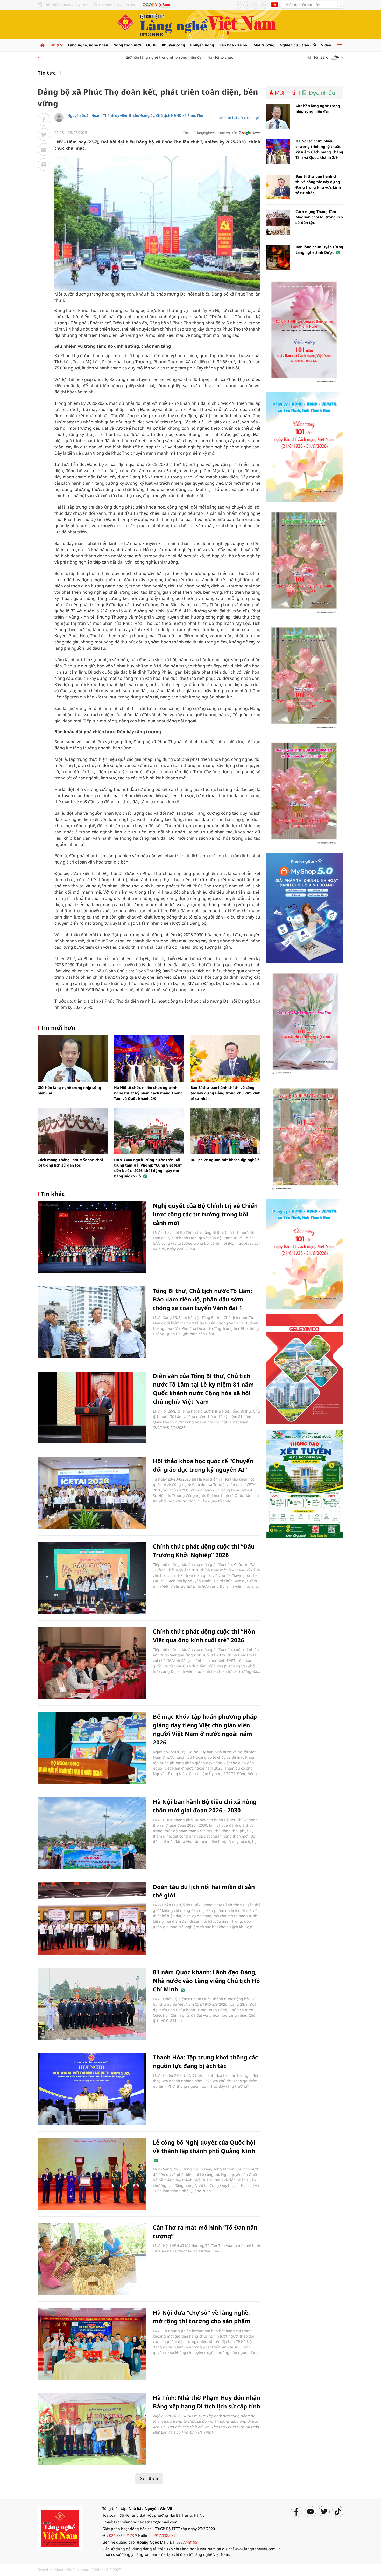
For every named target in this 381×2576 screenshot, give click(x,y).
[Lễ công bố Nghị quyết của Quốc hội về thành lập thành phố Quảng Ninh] (92, 2174)
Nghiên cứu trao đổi (298, 45)
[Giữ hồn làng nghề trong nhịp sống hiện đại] (73, 1058)
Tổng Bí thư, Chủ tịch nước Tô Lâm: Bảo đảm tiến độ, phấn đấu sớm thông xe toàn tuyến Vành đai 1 (203, 1299)
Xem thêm (149, 2478)
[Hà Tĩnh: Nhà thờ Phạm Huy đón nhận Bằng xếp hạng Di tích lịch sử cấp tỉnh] (92, 2429)
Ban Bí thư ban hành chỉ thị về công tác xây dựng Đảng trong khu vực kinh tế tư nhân (225, 1093)
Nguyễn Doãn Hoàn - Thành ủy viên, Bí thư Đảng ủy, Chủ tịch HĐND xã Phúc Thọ (135, 115)
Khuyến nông (202, 45)
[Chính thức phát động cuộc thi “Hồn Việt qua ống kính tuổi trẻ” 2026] (92, 1663)
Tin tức (56, 45)
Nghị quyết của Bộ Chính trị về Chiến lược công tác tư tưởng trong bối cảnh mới (205, 1214)
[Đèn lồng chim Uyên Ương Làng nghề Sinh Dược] (278, 258)
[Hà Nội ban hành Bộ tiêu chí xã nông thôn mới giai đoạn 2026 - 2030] (92, 1833)
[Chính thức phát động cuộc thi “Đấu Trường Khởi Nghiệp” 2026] (92, 1578)
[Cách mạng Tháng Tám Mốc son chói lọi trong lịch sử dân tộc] (73, 1131)
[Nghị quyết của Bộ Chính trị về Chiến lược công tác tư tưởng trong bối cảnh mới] (92, 1237)
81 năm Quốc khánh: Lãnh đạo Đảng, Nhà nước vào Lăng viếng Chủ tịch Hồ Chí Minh (206, 1981)
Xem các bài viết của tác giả (240, 118)
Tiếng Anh (275, 5)
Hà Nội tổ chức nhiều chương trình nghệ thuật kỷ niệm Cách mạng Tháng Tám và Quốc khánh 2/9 (148, 1093)
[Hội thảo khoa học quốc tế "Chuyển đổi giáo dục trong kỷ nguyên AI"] (92, 1493)
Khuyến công (173, 45)
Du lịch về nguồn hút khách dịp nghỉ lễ (225, 1160)
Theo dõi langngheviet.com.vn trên (210, 133)
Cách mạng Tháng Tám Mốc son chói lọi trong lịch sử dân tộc (319, 217)
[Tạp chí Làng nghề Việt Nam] (60, 2527)
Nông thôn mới (127, 45)
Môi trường (264, 45)
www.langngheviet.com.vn (258, 2549)
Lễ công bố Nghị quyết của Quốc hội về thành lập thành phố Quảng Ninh (204, 2146)
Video (326, 45)
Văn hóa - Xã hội (234, 45)
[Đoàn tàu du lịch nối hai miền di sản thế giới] (92, 1918)
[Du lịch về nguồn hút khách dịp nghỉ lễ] (225, 1131)
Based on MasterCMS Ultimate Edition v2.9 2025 (79, 2570)
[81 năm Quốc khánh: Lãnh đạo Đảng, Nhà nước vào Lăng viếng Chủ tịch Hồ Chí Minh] (92, 2004)
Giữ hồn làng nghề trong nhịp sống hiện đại (133, 57)
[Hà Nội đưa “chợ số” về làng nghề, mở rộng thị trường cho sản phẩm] (92, 2344)
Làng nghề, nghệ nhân (88, 45)
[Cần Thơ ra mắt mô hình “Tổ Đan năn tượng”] (92, 2259)
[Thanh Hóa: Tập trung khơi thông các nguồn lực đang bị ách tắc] (92, 2089)
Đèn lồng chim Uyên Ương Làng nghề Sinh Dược (319, 250)
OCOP (151, 45)
